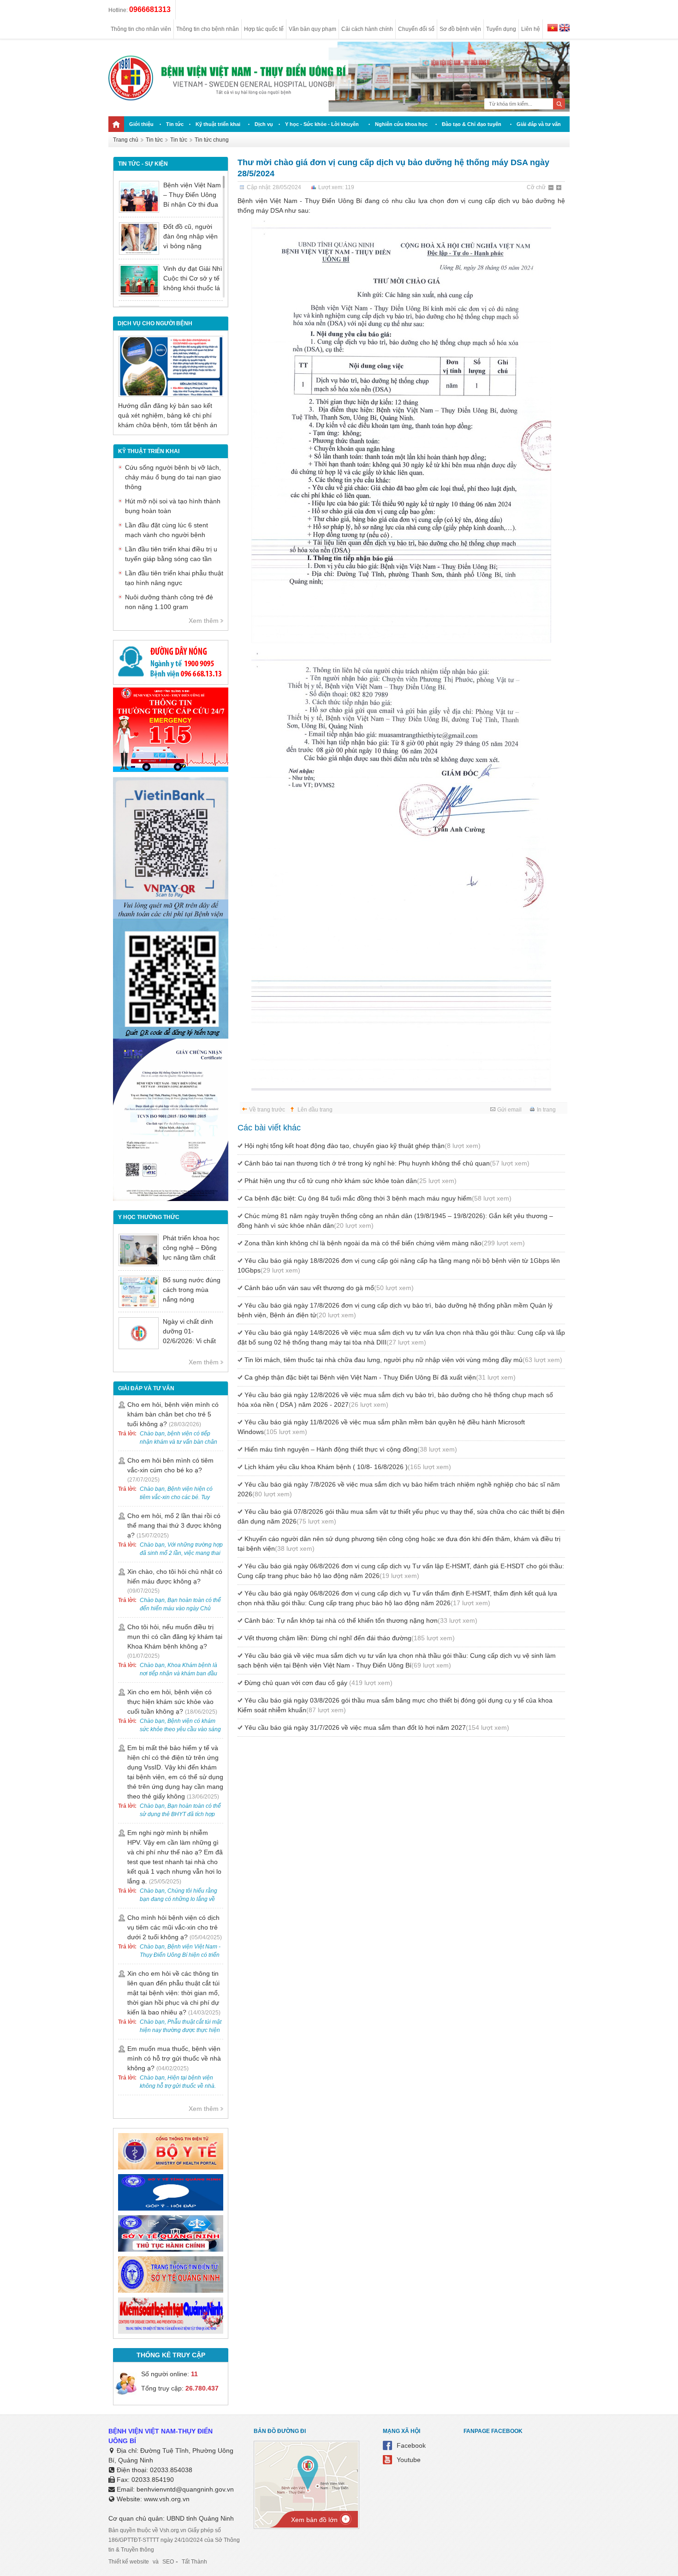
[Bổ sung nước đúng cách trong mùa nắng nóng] (139, 1292)
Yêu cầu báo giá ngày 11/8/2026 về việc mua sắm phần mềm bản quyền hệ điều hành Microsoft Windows (381, 1427)
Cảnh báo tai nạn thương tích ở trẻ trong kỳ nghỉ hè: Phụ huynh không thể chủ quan (387, 1163)
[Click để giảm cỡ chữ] (552, 188)
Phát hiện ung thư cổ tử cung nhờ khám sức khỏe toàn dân (351, 1181)
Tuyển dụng (501, 29)
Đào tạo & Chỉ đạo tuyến (472, 124)
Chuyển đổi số (416, 29)
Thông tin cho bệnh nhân (208, 29)
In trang (546, 1110)
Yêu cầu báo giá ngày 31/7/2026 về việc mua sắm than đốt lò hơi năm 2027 (377, 1727)
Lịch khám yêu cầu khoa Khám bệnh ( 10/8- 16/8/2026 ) (348, 1467)
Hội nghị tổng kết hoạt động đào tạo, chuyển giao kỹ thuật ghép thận (363, 1146)
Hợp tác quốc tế (264, 29)
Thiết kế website (129, 2562)
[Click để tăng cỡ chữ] (559, 188)
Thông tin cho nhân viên (141, 29)
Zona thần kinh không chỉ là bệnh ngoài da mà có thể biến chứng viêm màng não (385, 1243)
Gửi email (509, 1110)
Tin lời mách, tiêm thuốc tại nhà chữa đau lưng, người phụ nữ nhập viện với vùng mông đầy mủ (403, 1360)
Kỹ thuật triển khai (218, 124)
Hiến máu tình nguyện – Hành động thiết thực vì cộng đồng (351, 1449)
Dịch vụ (264, 124)
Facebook (411, 2445)
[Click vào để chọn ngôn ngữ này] (565, 29)
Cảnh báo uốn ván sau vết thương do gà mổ (329, 1288)
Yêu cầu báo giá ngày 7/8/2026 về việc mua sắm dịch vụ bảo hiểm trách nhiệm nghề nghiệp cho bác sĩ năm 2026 (399, 1489)
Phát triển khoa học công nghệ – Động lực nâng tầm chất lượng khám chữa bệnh (191, 1257)
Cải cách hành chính (367, 29)
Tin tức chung (212, 140)
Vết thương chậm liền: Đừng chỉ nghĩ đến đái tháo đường (350, 1638)
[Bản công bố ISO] (171, 1199)
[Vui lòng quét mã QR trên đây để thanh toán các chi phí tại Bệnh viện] (171, 916)
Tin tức (175, 124)
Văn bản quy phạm (312, 29)
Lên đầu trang (315, 1110)
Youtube (409, 2460)
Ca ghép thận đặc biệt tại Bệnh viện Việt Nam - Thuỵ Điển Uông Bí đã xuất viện (380, 1377)
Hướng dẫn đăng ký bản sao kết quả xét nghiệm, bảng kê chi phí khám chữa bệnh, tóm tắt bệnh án (168, 415)
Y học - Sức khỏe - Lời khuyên (322, 124)
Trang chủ (126, 140)
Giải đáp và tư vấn (539, 124)
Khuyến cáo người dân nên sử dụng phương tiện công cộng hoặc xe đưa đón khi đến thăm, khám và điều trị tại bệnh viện (399, 1544)
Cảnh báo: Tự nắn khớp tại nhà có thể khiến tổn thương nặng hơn (361, 1620)
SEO (168, 2562)
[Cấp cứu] (171, 770)
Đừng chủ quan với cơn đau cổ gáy (318, 1683)
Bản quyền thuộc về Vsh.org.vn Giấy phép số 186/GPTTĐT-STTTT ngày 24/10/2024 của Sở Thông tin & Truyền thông (174, 2540)
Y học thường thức (149, 1217)
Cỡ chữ (536, 187)
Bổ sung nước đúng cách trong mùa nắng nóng (192, 1290)
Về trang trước (267, 1110)
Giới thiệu (141, 124)
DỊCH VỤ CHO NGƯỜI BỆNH (155, 323)
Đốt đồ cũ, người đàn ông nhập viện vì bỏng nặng (190, 236)
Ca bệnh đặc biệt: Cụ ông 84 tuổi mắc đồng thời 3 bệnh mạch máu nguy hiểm (378, 1198)
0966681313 (150, 9)
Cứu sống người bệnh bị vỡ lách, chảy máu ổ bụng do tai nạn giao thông (173, 477)
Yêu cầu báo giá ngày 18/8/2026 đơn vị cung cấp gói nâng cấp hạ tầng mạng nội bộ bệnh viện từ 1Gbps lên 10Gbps (399, 1265)
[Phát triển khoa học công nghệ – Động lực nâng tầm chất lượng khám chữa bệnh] (139, 1250)
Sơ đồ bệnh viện (460, 29)
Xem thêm (204, 621)
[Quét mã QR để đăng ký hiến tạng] (171, 1036)
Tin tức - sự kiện (143, 164)
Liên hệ (531, 29)
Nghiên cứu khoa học (401, 124)
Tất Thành (194, 2562)
